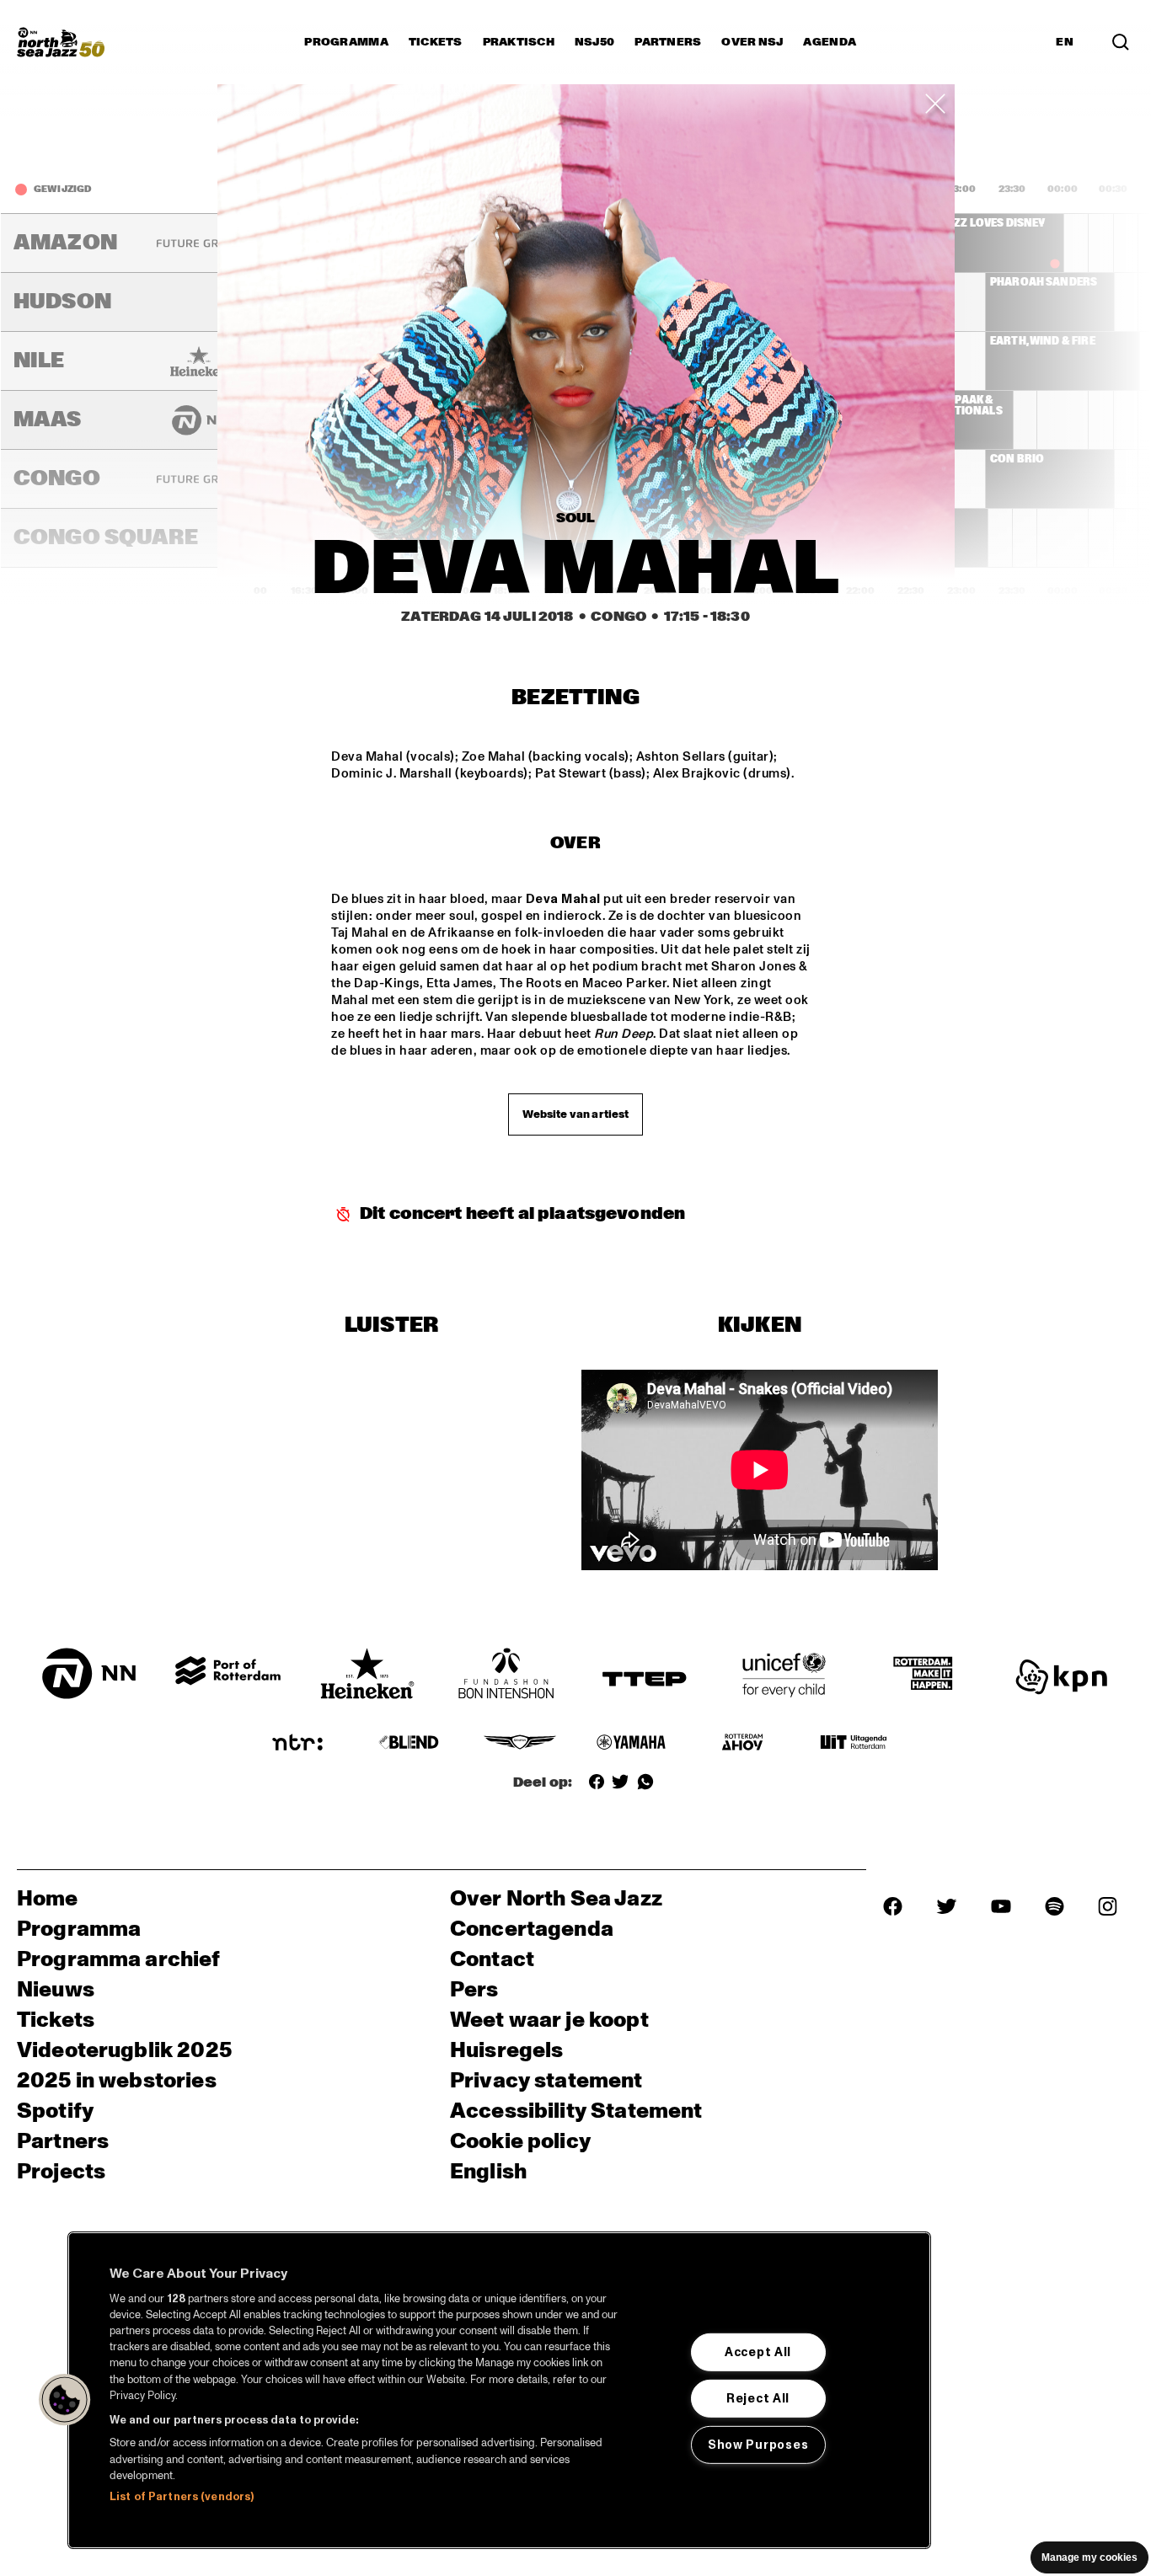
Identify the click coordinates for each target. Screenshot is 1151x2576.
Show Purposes (758, 2445)
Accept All (758, 2352)
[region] (499, 2390)
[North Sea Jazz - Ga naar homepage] (61, 42)
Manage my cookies (1089, 2557)
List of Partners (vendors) (182, 2497)
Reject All (758, 2398)
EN (1065, 42)
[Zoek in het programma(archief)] (1121, 42)
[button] (65, 2400)
